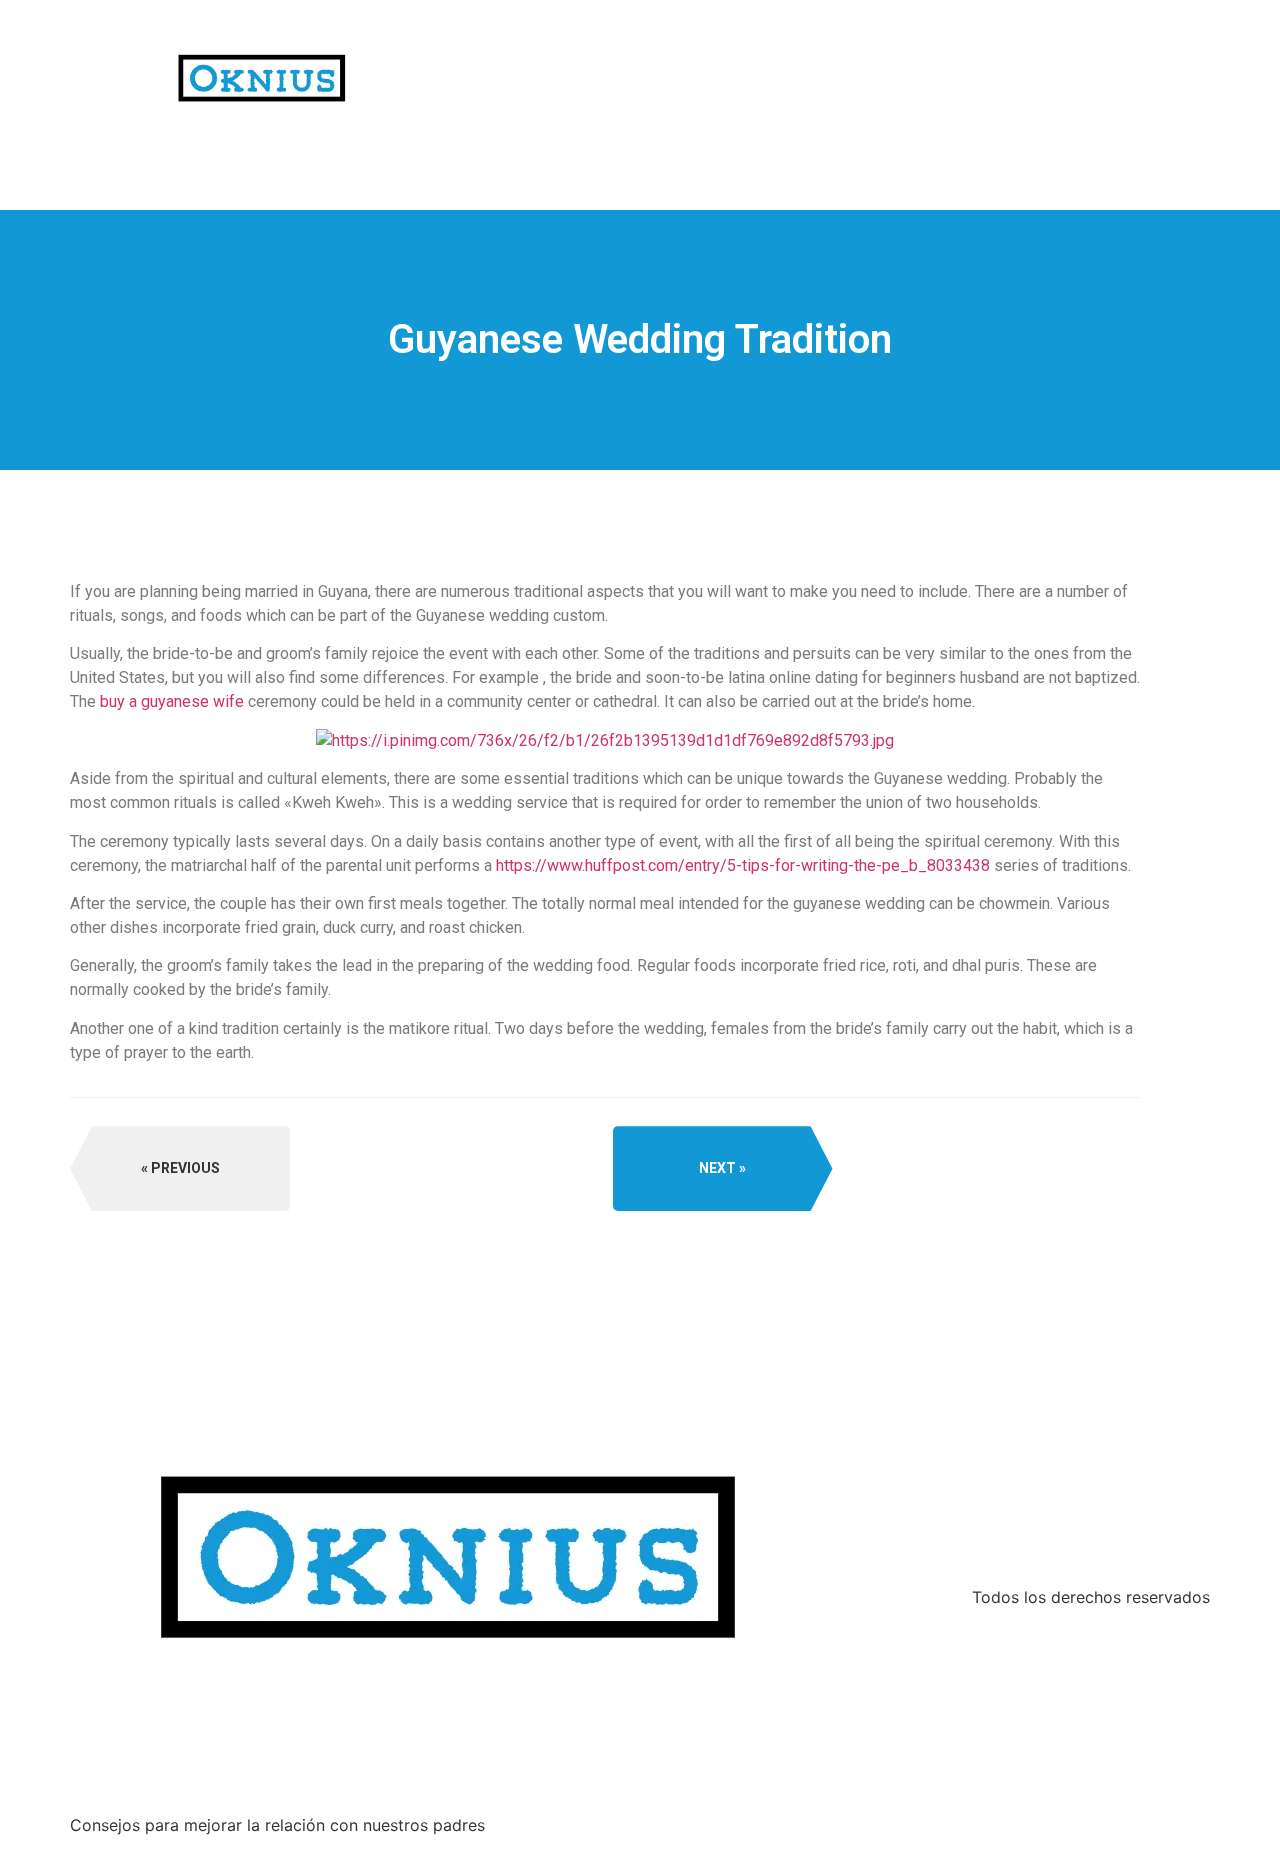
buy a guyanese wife (172, 701)
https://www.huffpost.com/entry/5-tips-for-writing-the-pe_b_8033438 (743, 865)
